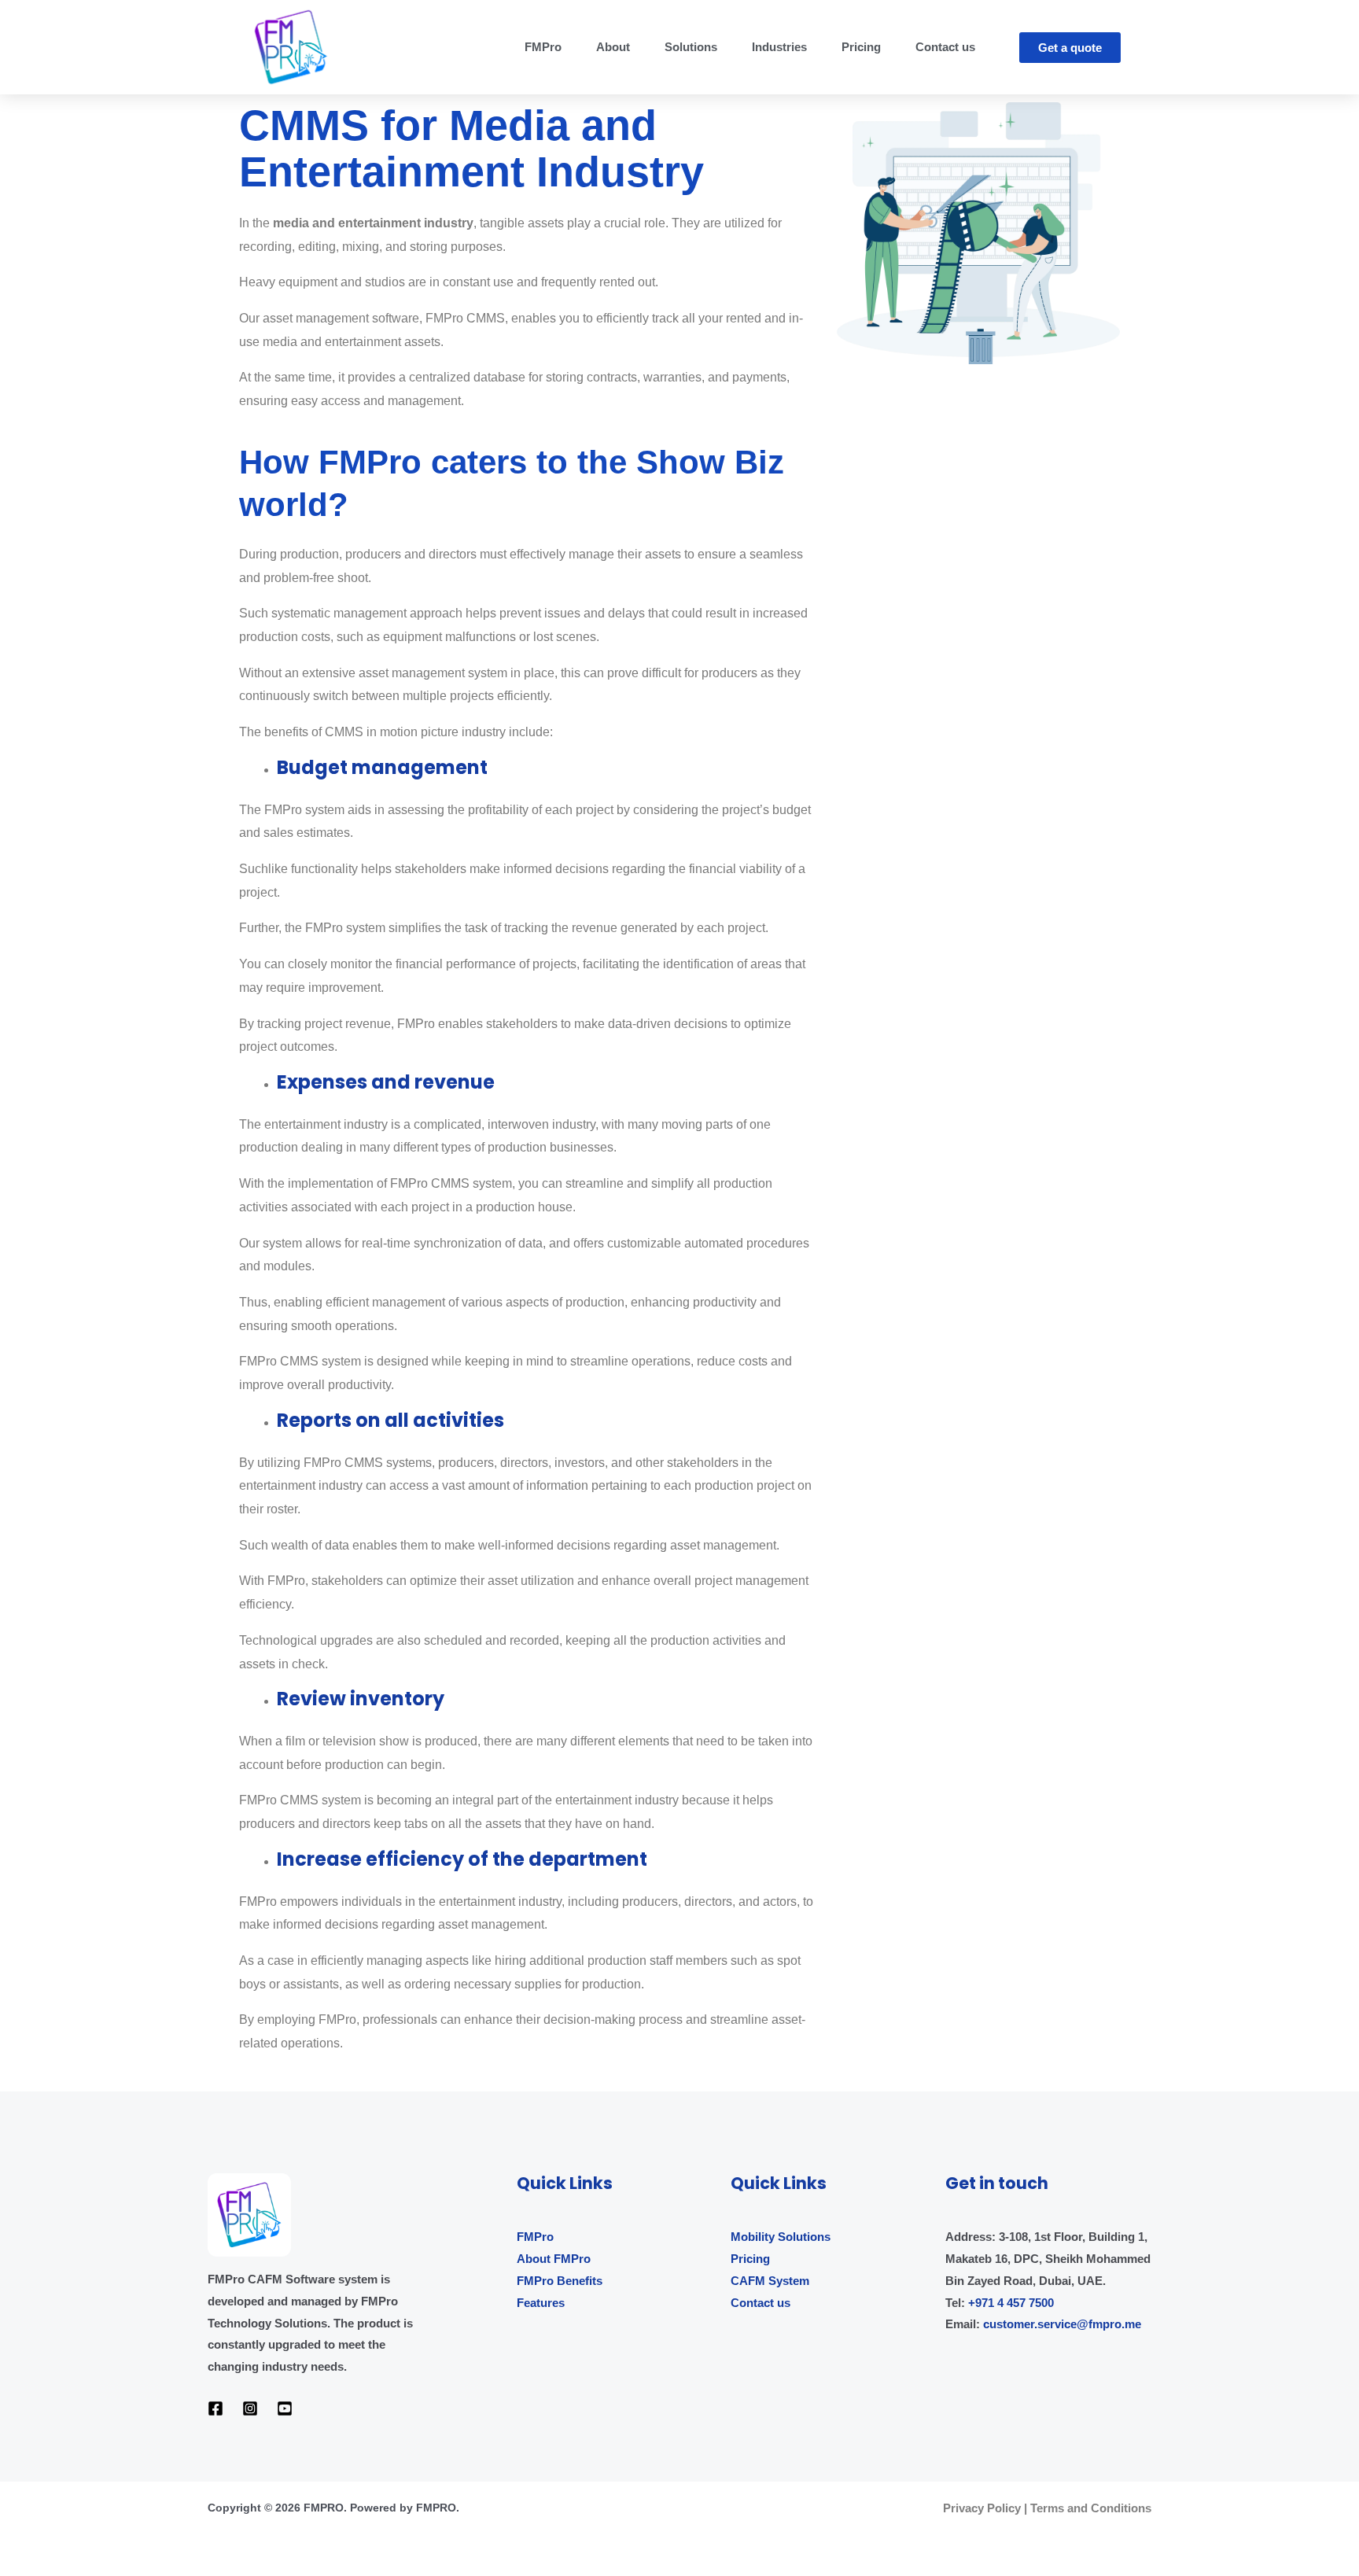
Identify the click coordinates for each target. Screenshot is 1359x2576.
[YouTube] (285, 2408)
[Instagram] (250, 2408)
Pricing (861, 47)
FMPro (543, 47)
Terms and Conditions (1091, 2508)
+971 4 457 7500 (1011, 2303)
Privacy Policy (982, 2508)
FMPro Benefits (560, 2281)
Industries (779, 47)
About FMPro (554, 2259)
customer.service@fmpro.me (1062, 2324)
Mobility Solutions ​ (782, 2237)
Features (541, 2303)
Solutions (691, 47)
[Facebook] (215, 2408)
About (613, 47)
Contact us (945, 47)
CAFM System (770, 2281)
